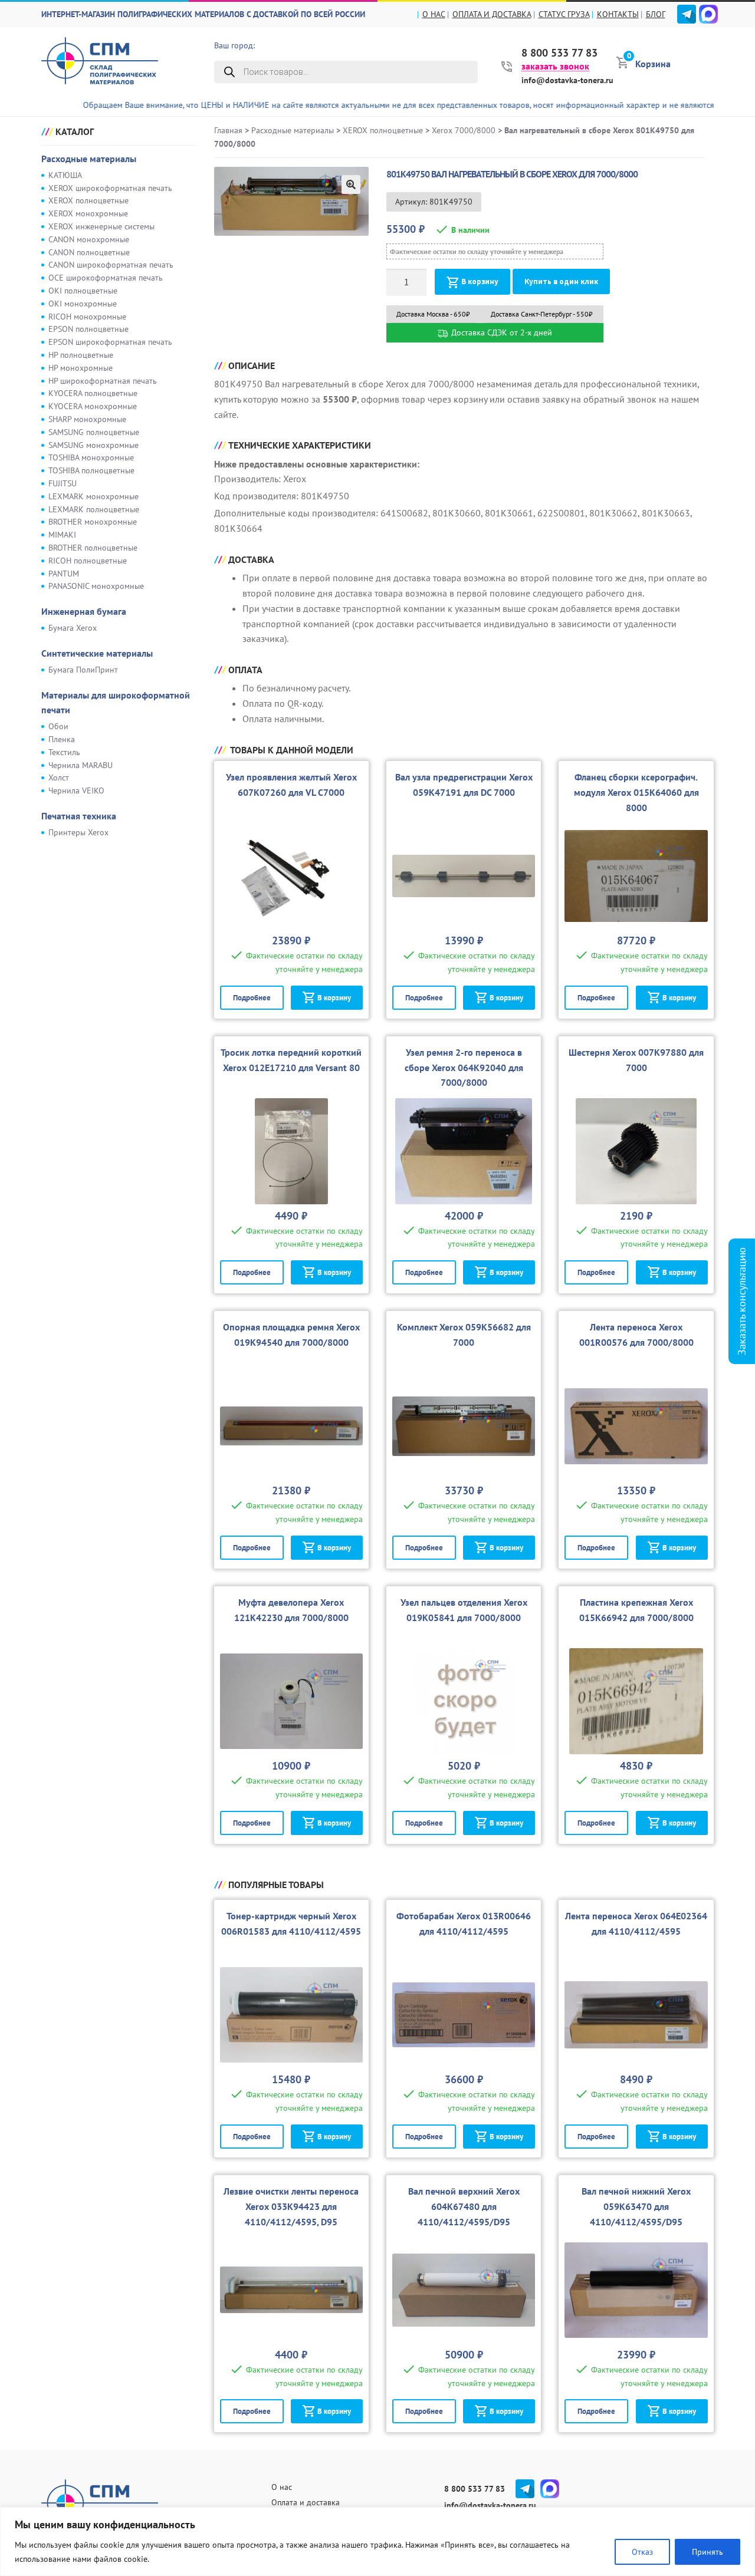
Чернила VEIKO (76, 790)
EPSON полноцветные (88, 329)
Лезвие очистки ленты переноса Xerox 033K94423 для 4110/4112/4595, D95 (291, 2206)
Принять (708, 2552)
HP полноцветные (81, 355)
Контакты (618, 14)
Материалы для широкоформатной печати (116, 703)
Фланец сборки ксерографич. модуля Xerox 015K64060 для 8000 (636, 792)
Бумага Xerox (73, 628)
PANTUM (64, 574)
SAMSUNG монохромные (93, 445)
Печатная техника (79, 816)
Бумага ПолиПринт (83, 670)
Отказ (642, 2552)
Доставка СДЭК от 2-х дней (500, 332)
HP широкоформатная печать (103, 381)
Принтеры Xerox (78, 832)
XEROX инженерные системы (101, 226)
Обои (58, 726)
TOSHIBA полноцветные (91, 470)
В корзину (480, 281)
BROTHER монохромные (93, 522)
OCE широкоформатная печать (106, 278)
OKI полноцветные (83, 291)
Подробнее (252, 998)
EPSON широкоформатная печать (110, 342)
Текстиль (64, 752)
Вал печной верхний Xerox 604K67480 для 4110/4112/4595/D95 (464, 2206)
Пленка (62, 739)
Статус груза (564, 14)
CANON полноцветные (89, 252)
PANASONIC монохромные (96, 586)
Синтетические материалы (97, 653)
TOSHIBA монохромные (91, 457)
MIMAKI (62, 535)
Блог (656, 14)
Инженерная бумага (84, 611)
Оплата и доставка (492, 14)
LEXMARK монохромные (93, 496)
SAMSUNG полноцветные (94, 432)
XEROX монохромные (88, 213)
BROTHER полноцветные (93, 548)
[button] (351, 185)
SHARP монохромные (87, 419)
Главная (228, 130)
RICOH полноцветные (88, 561)
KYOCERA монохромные (93, 406)
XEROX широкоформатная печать (110, 188)
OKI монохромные (83, 304)
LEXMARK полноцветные (94, 509)
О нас (434, 14)
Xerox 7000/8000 (464, 130)
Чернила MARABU (81, 765)
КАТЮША (65, 175)
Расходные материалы (89, 159)
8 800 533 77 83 (559, 53)
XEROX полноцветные (88, 200)
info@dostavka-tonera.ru (567, 80)
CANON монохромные (89, 239)
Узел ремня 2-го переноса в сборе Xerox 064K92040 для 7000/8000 (464, 1068)
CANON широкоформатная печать (111, 265)
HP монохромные (81, 368)
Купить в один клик (561, 281)
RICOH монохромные (87, 317)
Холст (59, 778)
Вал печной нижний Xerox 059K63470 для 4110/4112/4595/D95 (636, 2206)
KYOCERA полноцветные (93, 393)
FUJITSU (63, 483)
